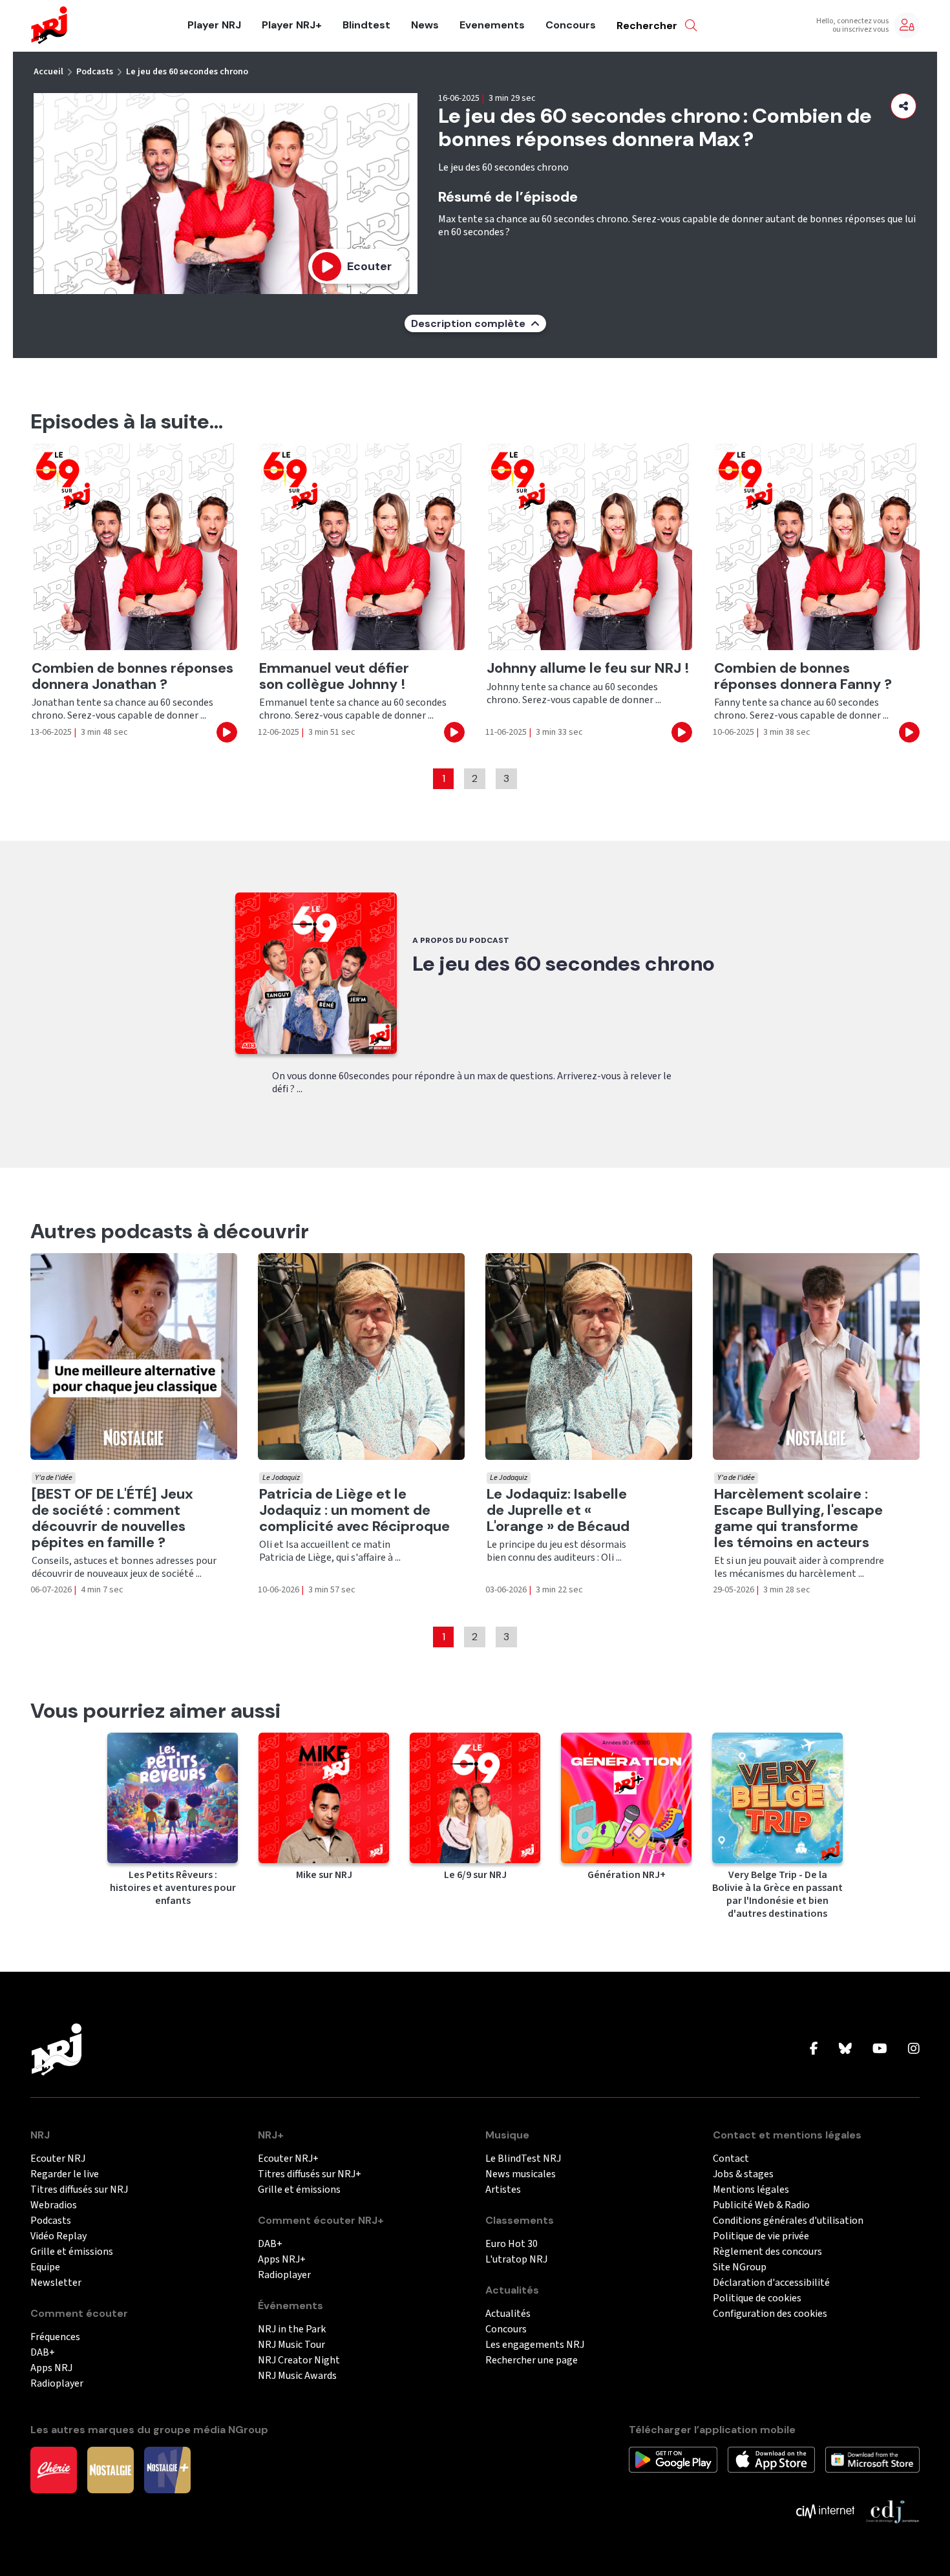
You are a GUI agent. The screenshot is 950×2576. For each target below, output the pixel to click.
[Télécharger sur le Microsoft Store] (873, 2459)
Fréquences (55, 2337)
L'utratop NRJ (516, 2260)
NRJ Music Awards (297, 2376)
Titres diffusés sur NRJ (79, 2190)
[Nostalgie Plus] (167, 2469)
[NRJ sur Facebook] (814, 2049)
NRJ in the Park (292, 2329)
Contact (731, 2159)
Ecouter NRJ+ (288, 2159)
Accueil (48, 72)
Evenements (492, 25)
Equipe (45, 2267)
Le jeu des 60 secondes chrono (187, 72)
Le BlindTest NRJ (523, 2159)
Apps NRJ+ (282, 2260)
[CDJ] (892, 2511)
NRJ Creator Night (299, 2360)
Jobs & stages (743, 2174)
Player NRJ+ (292, 25)
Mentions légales (751, 2190)
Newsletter (56, 2283)
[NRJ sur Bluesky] (845, 2049)
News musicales (521, 2174)
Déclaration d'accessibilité (771, 2283)
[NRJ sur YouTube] (880, 2049)
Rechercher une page (532, 2360)
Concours (571, 25)
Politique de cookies (757, 2298)
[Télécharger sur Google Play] (673, 2459)
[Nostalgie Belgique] (111, 2469)
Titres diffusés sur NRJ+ (310, 2174)
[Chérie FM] (54, 2469)
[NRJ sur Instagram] (914, 2049)
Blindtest (366, 25)
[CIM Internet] (825, 2511)
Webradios (54, 2205)
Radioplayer (57, 2384)
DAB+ (43, 2353)
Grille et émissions (72, 2252)
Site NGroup (740, 2267)
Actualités (508, 2314)
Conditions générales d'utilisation (788, 2221)
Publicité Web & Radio (761, 2205)
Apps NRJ (51, 2368)
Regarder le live (65, 2174)
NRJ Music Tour (291, 2345)
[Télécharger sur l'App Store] (771, 2459)
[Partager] (903, 106)
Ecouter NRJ (58, 2159)
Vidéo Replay (58, 2236)
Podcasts (95, 72)
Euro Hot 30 (512, 2244)
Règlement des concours (767, 2252)
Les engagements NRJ (535, 2345)
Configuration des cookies (770, 2314)
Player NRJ (214, 25)
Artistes (503, 2190)
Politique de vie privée (761, 2236)
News (425, 25)
